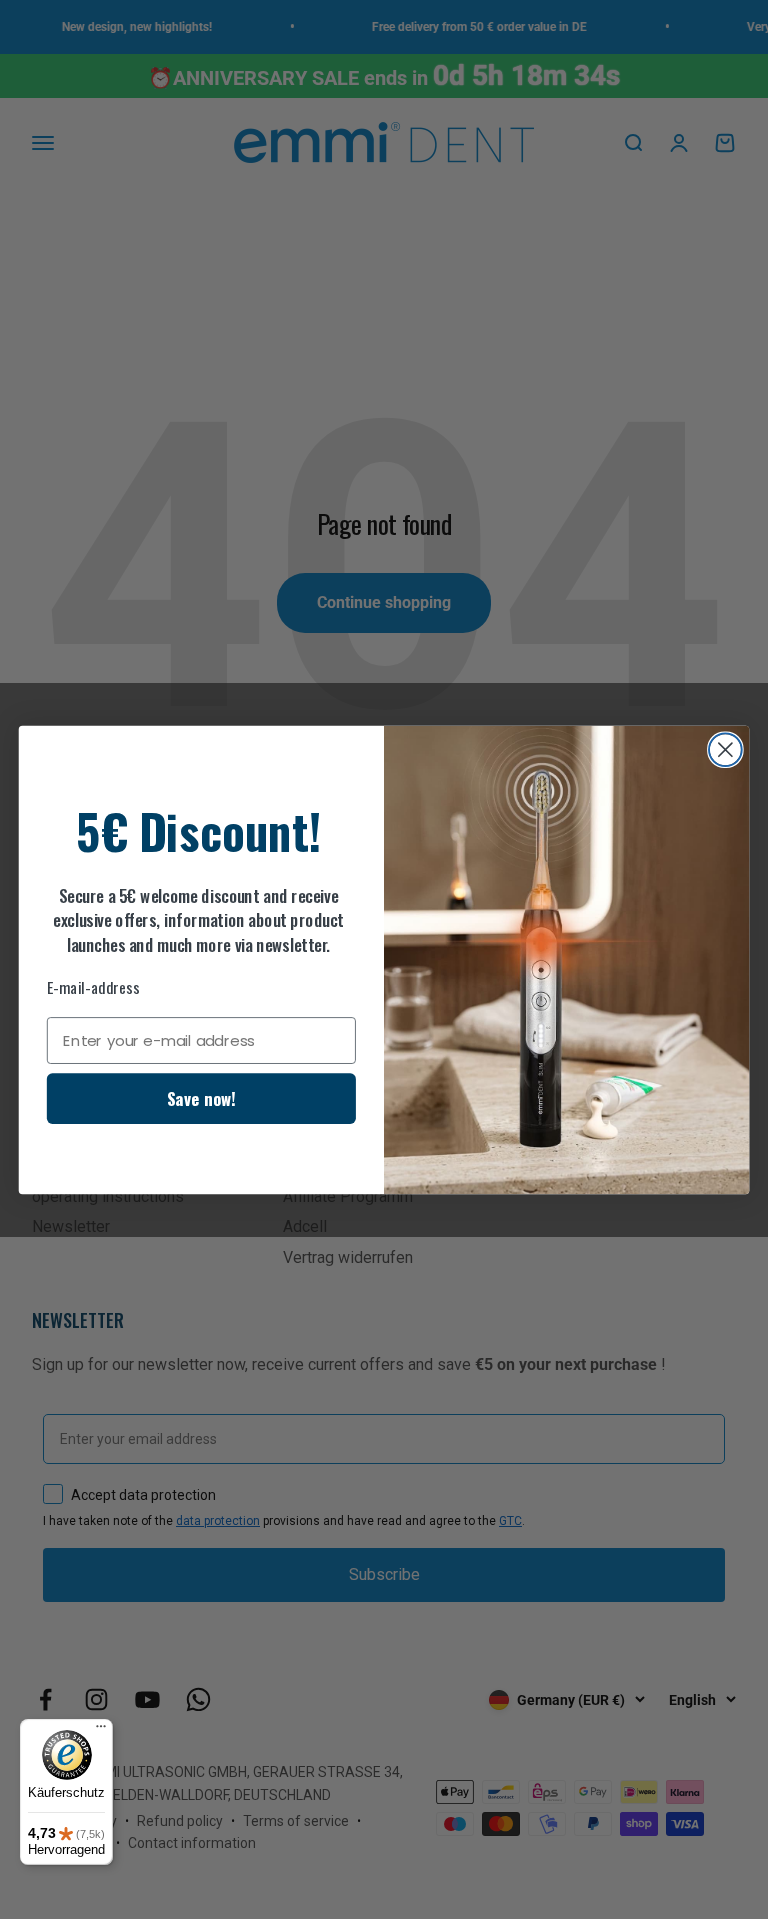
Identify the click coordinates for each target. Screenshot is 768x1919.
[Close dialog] (725, 749)
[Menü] (101, 1731)
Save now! (201, 1098)
